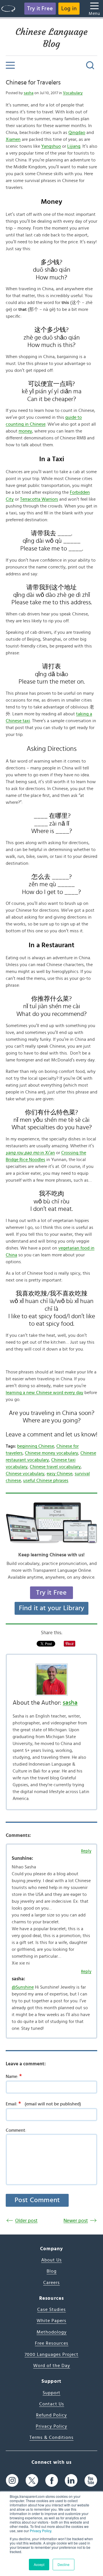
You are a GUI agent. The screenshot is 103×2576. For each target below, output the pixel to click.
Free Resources (52, 2343)
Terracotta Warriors (39, 499)
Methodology (52, 2332)
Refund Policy (51, 2415)
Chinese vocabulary (25, 1474)
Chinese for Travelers (33, 82)
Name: (14, 2076)
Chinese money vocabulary (51, 1453)
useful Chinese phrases (46, 1481)
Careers (51, 2283)
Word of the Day (52, 2366)
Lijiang (74, 146)
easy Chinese (60, 1474)
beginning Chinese (36, 1446)
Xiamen (13, 139)
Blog (52, 2271)
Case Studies (51, 2309)
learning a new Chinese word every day (44, 1393)
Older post (26, 2221)
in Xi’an (30, 1153)
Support (51, 2393)
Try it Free (40, 9)
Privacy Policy (40, 2531)
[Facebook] (52, 2480)
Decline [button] (64, 2564)
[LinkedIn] (71, 2480)
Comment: (16, 2130)
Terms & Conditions (51, 2437)
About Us (51, 2260)
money (25, 431)
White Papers (51, 2321)
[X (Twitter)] (32, 2480)
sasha (29, 93)
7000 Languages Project (51, 2354)
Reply (86, 1851)
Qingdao (77, 133)
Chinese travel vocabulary (55, 1467)
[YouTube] (91, 2480)
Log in (69, 9)
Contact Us (52, 2404)
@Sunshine (23, 1987)
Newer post (76, 2221)
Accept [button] (39, 2564)
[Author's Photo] (51, 1680)
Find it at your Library (52, 1608)
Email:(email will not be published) (43, 2104)
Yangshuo (51, 146)
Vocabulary (73, 93)
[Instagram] (12, 2480)
